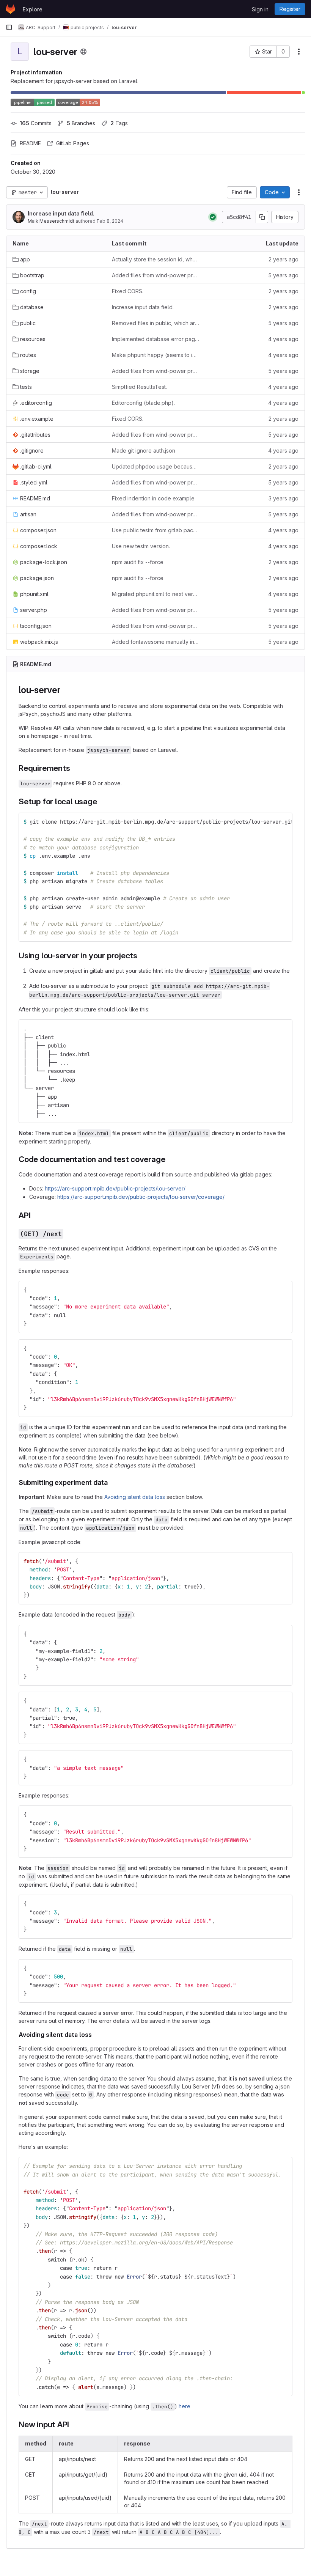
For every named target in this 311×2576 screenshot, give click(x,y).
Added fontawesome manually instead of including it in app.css (155, 642)
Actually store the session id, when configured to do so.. (155, 259)
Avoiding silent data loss (135, 1497)
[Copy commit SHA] (262, 217)
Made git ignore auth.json (144, 451)
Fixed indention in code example (153, 498)
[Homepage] (10, 9)
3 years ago (284, 498)
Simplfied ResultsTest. (139, 387)
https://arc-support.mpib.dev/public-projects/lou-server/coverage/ (141, 1197)
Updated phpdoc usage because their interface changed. (155, 466)
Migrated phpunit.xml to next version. (155, 594)
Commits (36, 123)
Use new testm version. (141, 546)
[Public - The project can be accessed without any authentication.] (83, 52)
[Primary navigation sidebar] (9, 27)
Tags (119, 123)
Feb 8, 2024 (110, 221)
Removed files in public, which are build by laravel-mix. (155, 323)
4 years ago (283, 339)
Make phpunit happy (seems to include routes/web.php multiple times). (155, 355)
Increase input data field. (61, 213)
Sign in (260, 9)
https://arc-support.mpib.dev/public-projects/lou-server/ (115, 1188)
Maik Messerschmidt (51, 221)
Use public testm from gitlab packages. (155, 530)
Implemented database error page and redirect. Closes (155, 339)
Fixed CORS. (128, 291)
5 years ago (283, 275)
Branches (81, 123)
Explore (33, 9)
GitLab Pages (73, 143)
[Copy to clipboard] (283, 822)
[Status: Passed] (213, 217)
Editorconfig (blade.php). (143, 403)
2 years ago (284, 259)
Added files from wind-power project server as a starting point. (155, 275)
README (30, 143)
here (185, 2406)
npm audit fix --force (138, 562)
